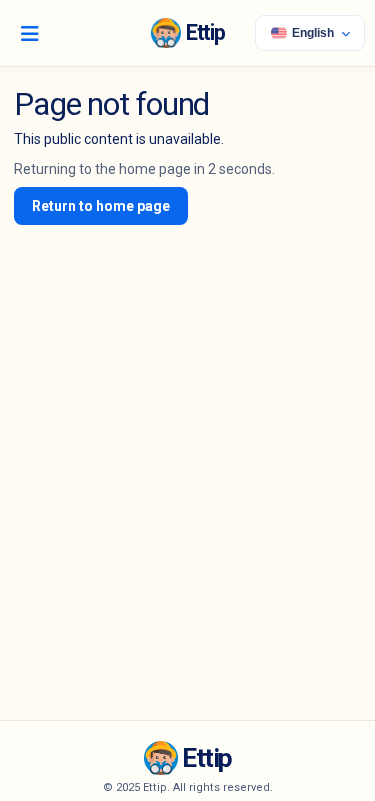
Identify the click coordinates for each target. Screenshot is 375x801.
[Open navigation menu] (30, 33)
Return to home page (101, 206)
